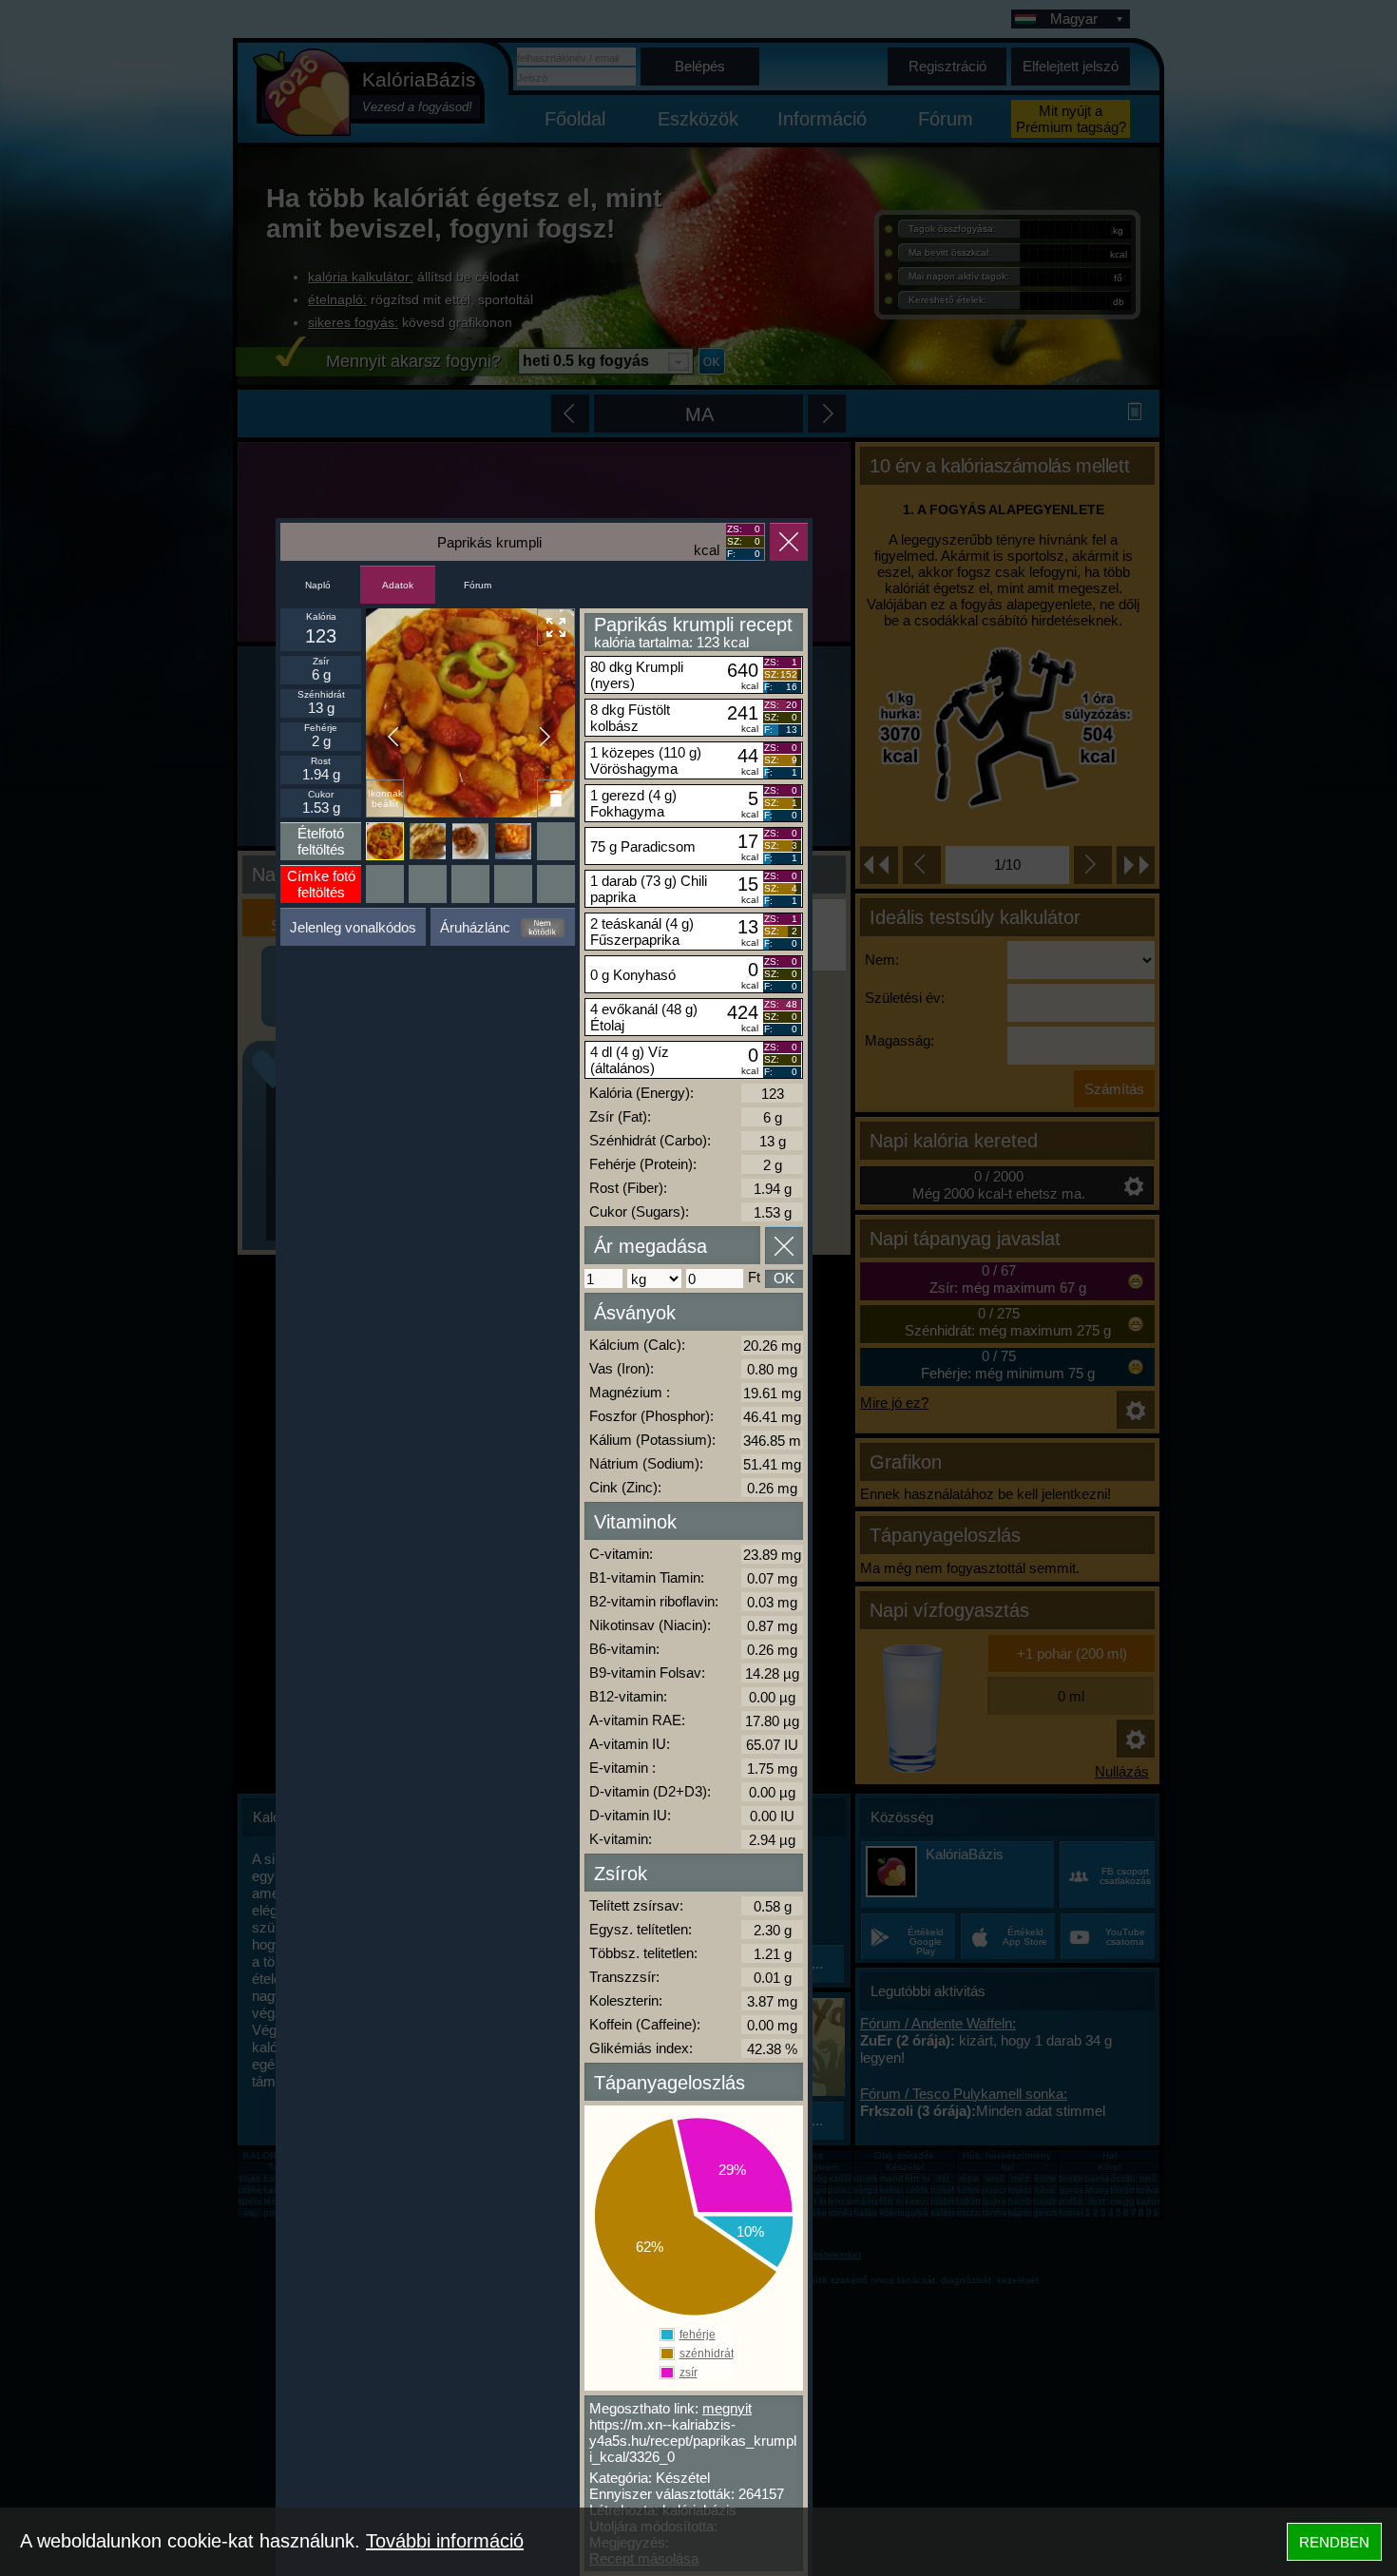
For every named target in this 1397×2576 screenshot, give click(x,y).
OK (784, 1278)
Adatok (398, 585)
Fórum (478, 585)
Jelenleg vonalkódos (353, 927)
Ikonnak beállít (385, 798)
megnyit (727, 2408)
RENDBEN (1334, 2542)
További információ (445, 2541)
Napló (318, 585)
